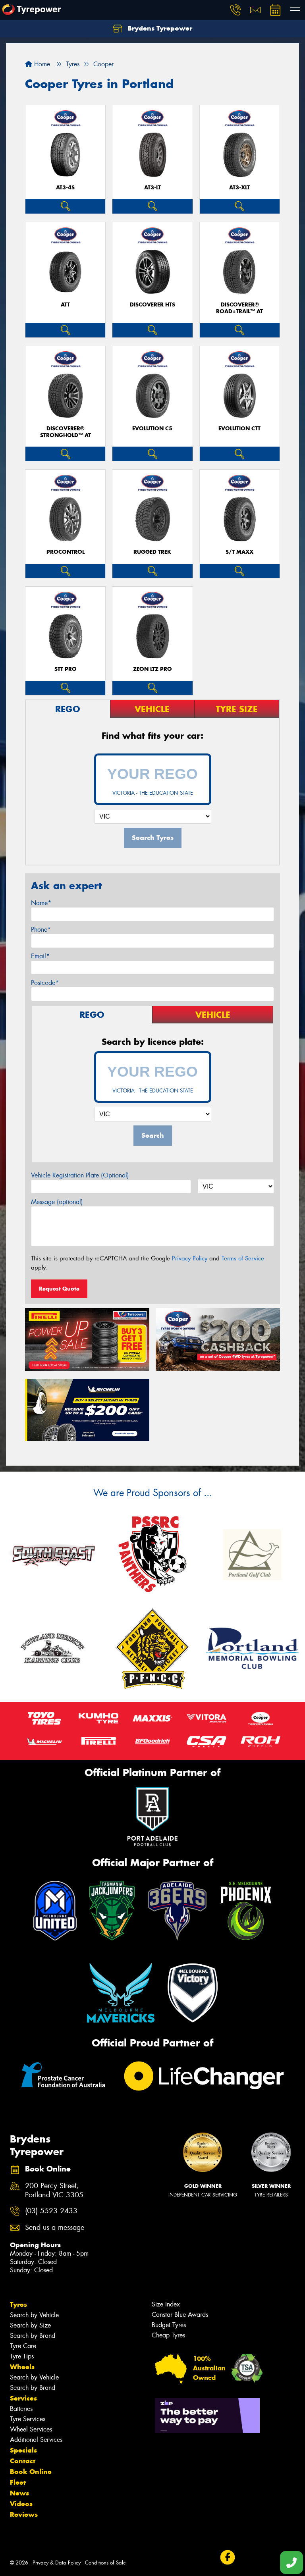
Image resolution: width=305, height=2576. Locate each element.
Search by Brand (33, 2336)
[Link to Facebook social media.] (227, 2557)
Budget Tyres (169, 2325)
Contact (23, 2461)
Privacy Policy (190, 1258)
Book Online (31, 2472)
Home (41, 64)
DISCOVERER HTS (152, 305)
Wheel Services (31, 2429)
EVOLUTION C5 (152, 429)
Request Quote (59, 1289)
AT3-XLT (239, 188)
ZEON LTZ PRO (152, 669)
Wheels (22, 2367)
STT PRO (66, 669)
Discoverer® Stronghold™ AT (66, 432)
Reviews (24, 2514)
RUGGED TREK (152, 552)
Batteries (21, 2409)
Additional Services (36, 2440)
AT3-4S (65, 188)
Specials (23, 2450)
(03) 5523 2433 (51, 2211)
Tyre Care (23, 2346)
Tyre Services (28, 2419)
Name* (41, 903)
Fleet (18, 2482)
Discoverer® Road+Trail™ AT (239, 308)
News (19, 2493)
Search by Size (30, 2325)
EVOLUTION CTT (239, 429)
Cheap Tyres (168, 2335)
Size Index (166, 2304)
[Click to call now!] (236, 10)
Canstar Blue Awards (180, 2315)
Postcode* (45, 983)
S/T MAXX (239, 552)
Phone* (41, 930)
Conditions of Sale (105, 2563)
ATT (65, 305)
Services (23, 2398)
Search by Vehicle (34, 2315)
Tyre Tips (22, 2356)
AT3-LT (152, 188)
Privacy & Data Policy (57, 2563)
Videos (21, 2504)
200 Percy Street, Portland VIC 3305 (54, 2191)
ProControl (66, 552)
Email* (40, 956)
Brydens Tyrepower (159, 28)
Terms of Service (243, 1258)
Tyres (18, 2304)
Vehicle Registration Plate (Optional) (80, 1175)
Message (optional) (57, 1202)
